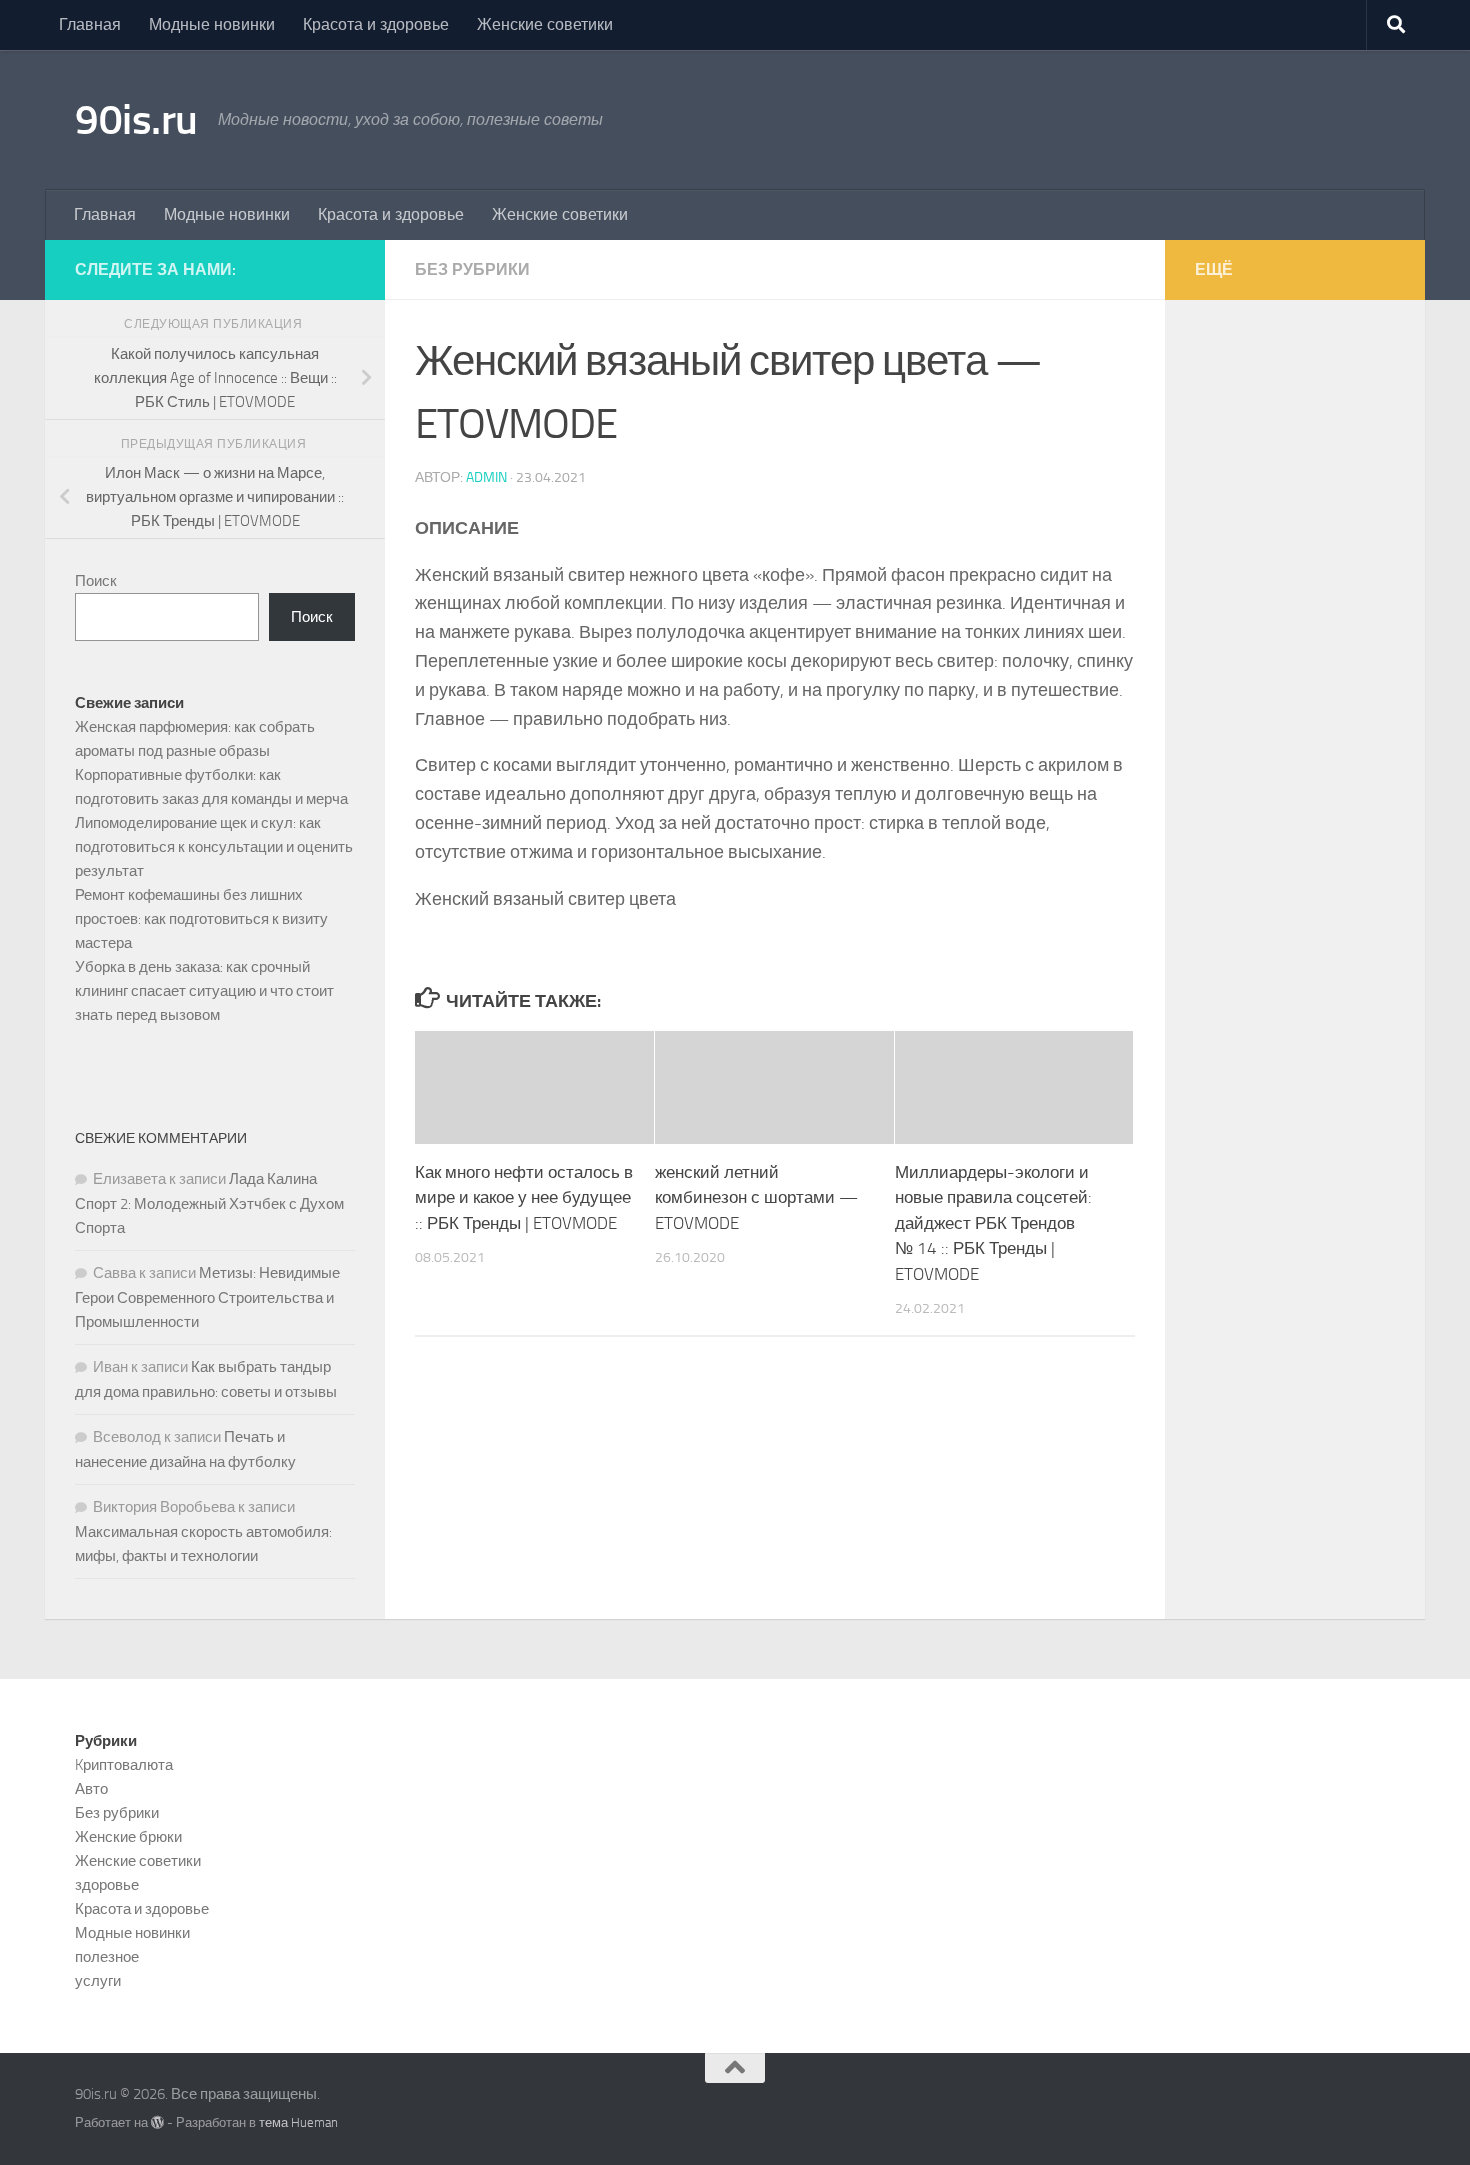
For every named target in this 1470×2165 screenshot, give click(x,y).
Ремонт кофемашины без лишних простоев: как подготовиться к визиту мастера (201, 919)
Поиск (96, 581)
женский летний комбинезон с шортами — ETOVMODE (756, 1197)
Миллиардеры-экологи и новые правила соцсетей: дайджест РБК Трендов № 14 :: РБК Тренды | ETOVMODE (993, 1223)
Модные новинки (212, 24)
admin (486, 477)
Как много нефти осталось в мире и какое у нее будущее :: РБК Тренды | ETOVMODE (524, 1197)
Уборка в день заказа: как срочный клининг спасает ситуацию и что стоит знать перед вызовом (204, 991)
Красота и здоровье (376, 24)
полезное (107, 1957)
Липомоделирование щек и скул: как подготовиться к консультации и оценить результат (214, 847)
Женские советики (545, 24)
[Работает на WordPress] (157, 2122)
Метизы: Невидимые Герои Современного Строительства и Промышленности (207, 1297)
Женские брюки (128, 1837)
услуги (98, 1981)
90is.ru (136, 120)
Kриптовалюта (124, 1765)
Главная (90, 24)
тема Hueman (298, 2122)
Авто (91, 1789)
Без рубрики (472, 269)
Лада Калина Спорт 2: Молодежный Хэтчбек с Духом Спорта (209, 1203)
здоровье (107, 1885)
